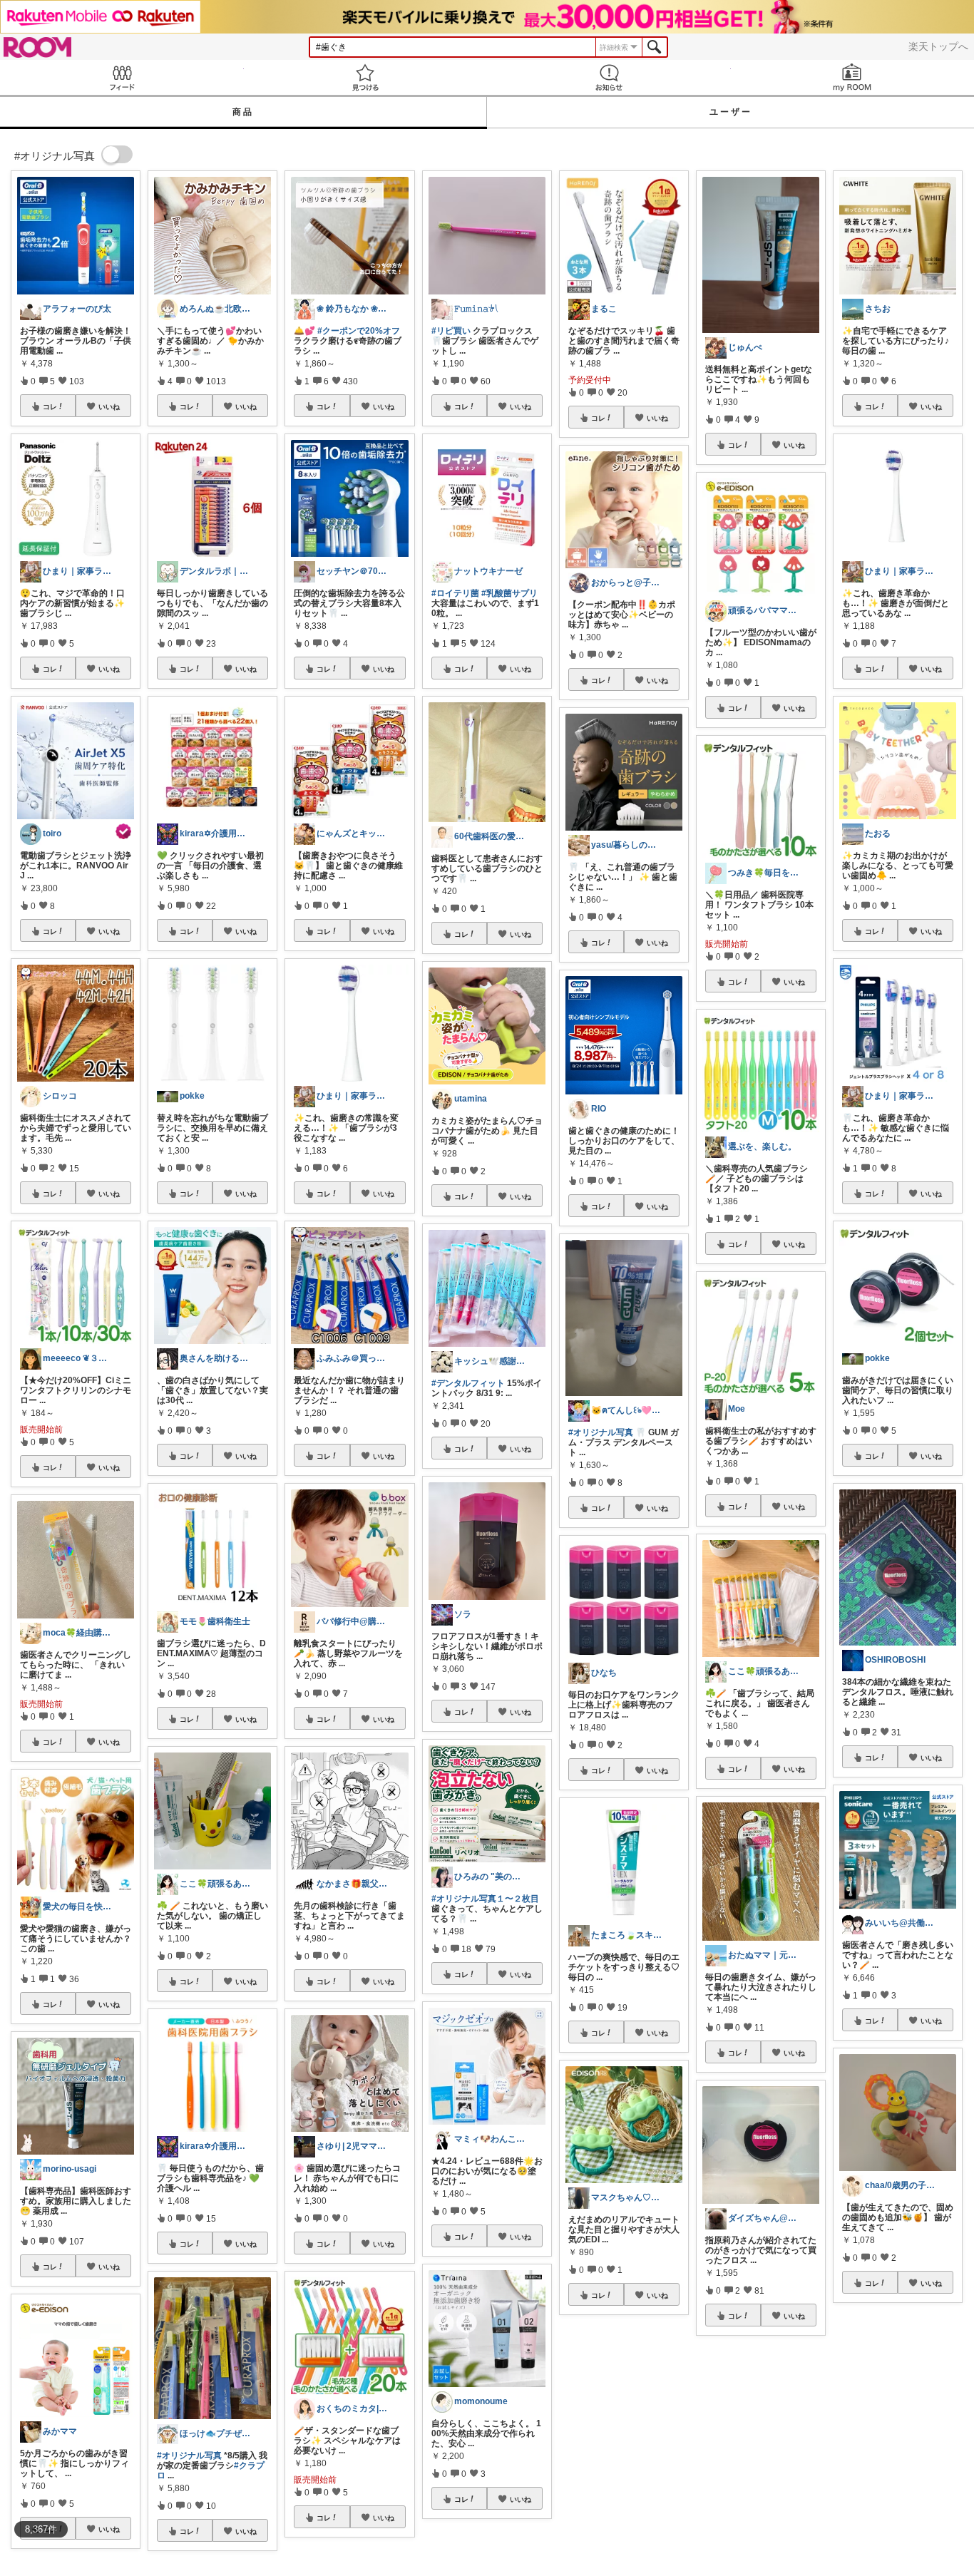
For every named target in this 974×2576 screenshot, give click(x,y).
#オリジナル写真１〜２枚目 (485, 1899)
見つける (366, 77)
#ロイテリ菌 (455, 593)
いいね (109, 406)
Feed (122, 77)
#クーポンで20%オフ (359, 331)
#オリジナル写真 (189, 2456)
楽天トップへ (938, 46)
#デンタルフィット (468, 1383)
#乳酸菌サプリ (509, 593)
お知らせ (609, 77)
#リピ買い (451, 331)
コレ (50, 406)
